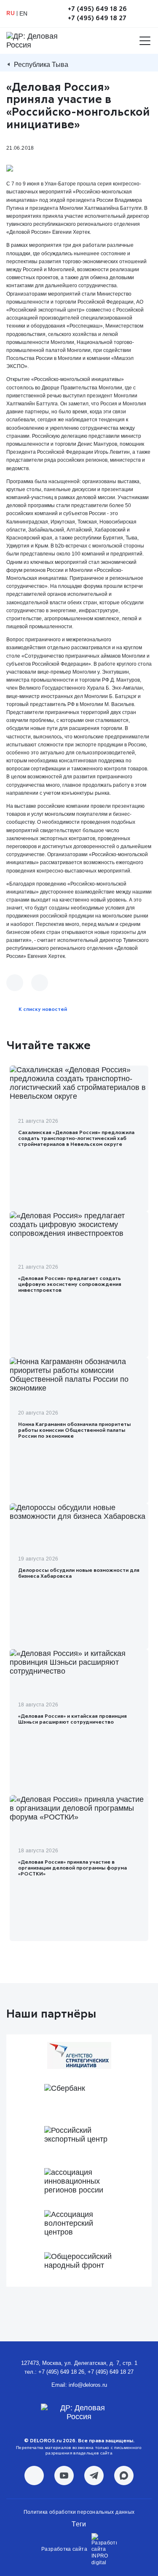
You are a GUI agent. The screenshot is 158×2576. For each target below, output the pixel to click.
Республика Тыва (41, 65)
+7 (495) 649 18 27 (97, 18)
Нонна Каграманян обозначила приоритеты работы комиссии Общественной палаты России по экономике (74, 1431)
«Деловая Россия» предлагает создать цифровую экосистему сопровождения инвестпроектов (70, 1285)
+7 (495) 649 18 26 (97, 9)
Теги (79, 2524)
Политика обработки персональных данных (79, 2512)
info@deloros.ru (88, 2385)
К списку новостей (43, 1010)
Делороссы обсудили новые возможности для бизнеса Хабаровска (79, 1574)
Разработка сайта (64, 2549)
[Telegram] (40, 983)
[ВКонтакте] (15, 983)
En (23, 13)
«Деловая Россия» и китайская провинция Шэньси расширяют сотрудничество (72, 1719)
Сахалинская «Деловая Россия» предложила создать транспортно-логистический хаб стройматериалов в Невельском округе (76, 1139)
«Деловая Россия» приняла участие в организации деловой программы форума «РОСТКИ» (72, 1868)
